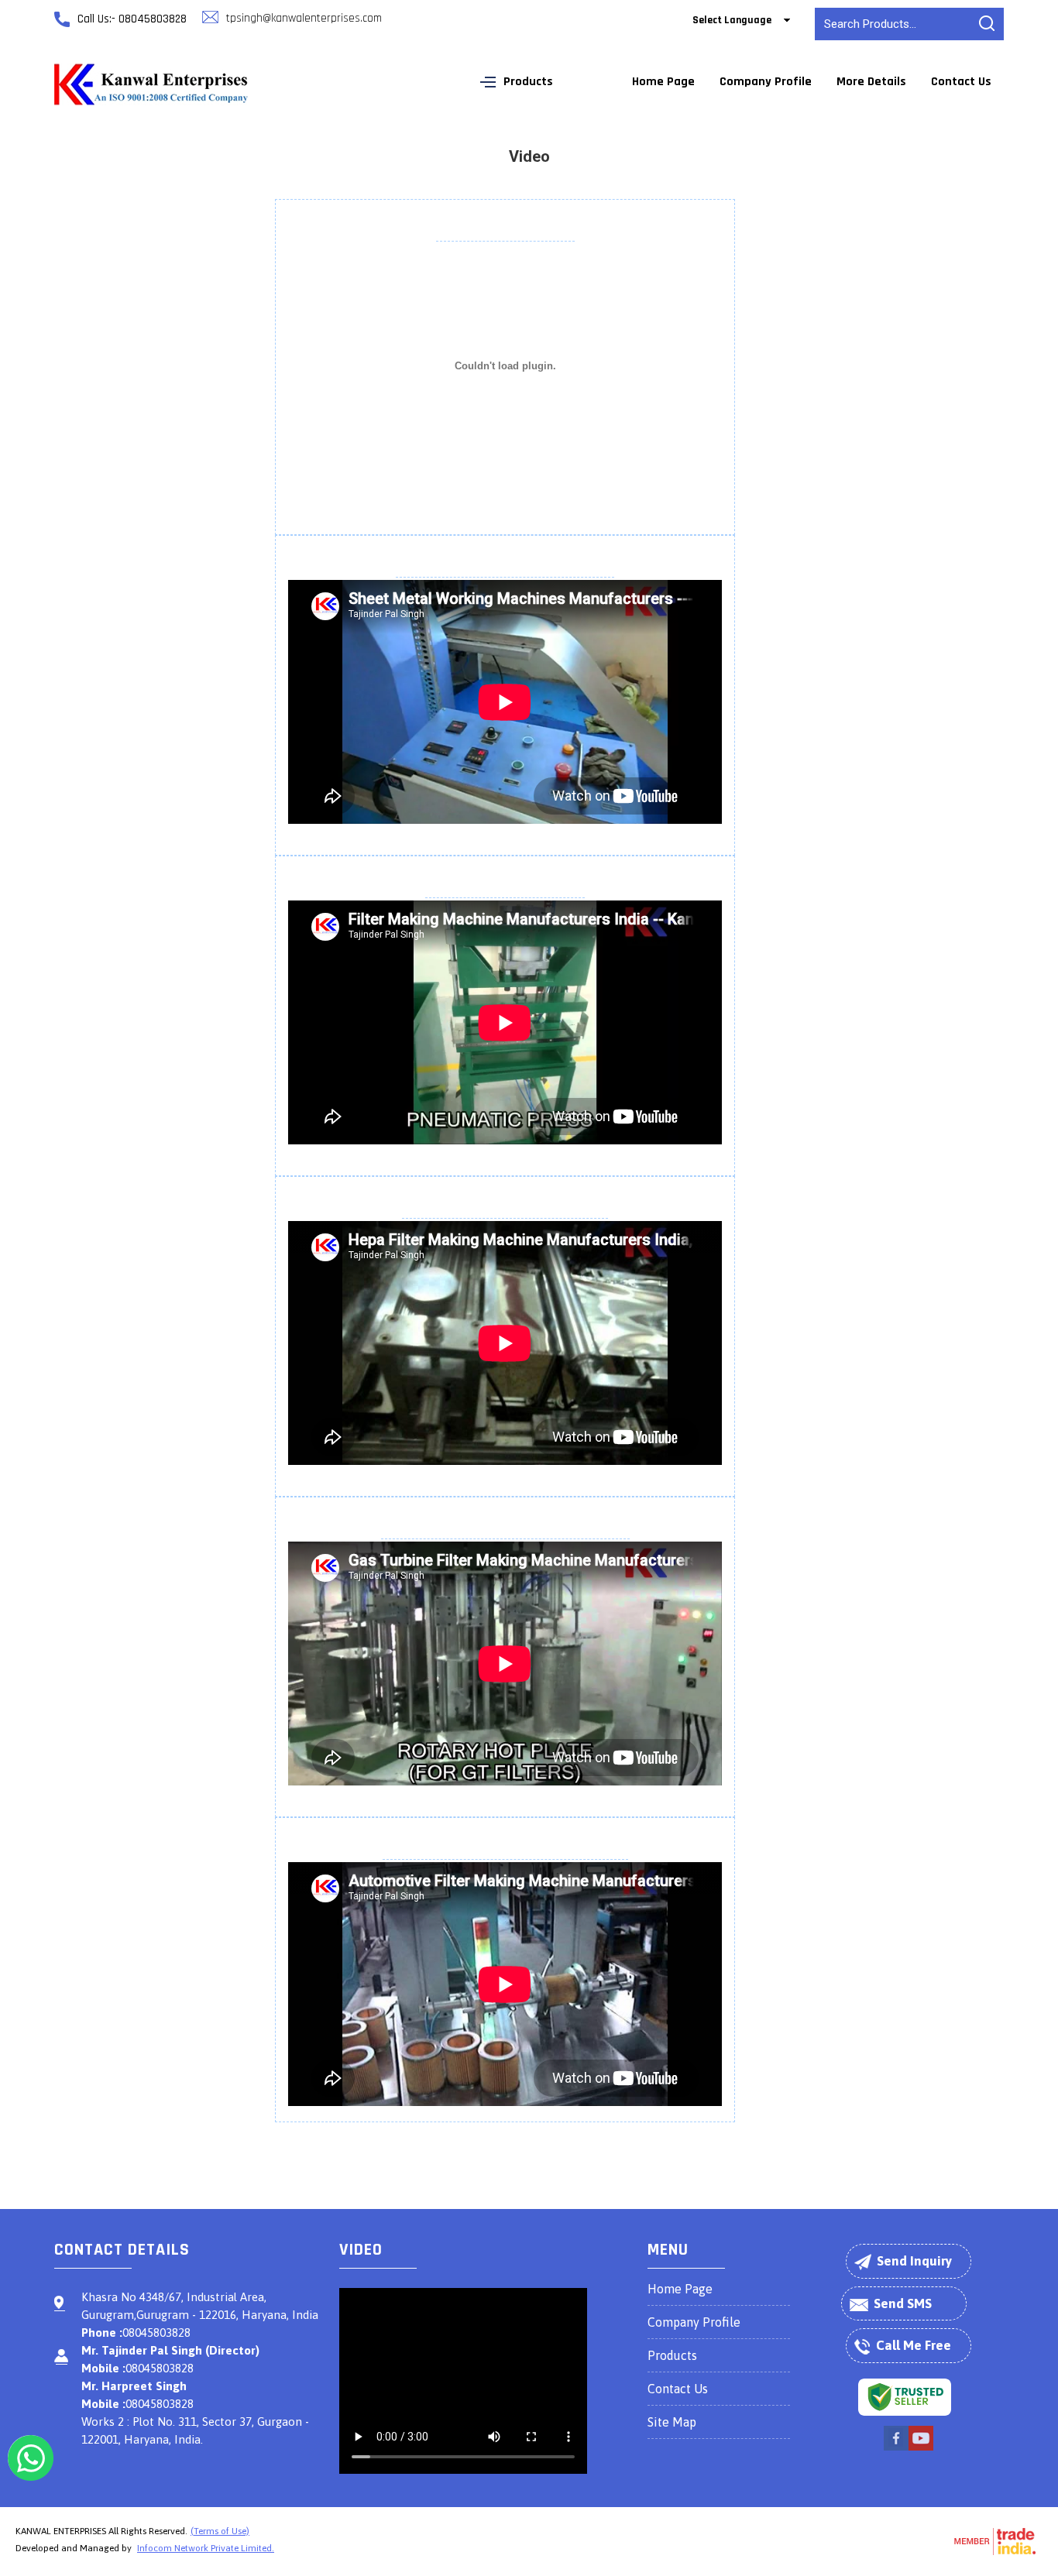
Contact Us (961, 82)
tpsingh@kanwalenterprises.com (304, 18)
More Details (871, 82)
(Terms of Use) (220, 2531)
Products (528, 82)
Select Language (732, 20)
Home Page (663, 82)
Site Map (672, 2422)
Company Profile (766, 82)
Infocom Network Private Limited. (206, 2548)
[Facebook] (896, 2448)
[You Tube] (921, 2448)
